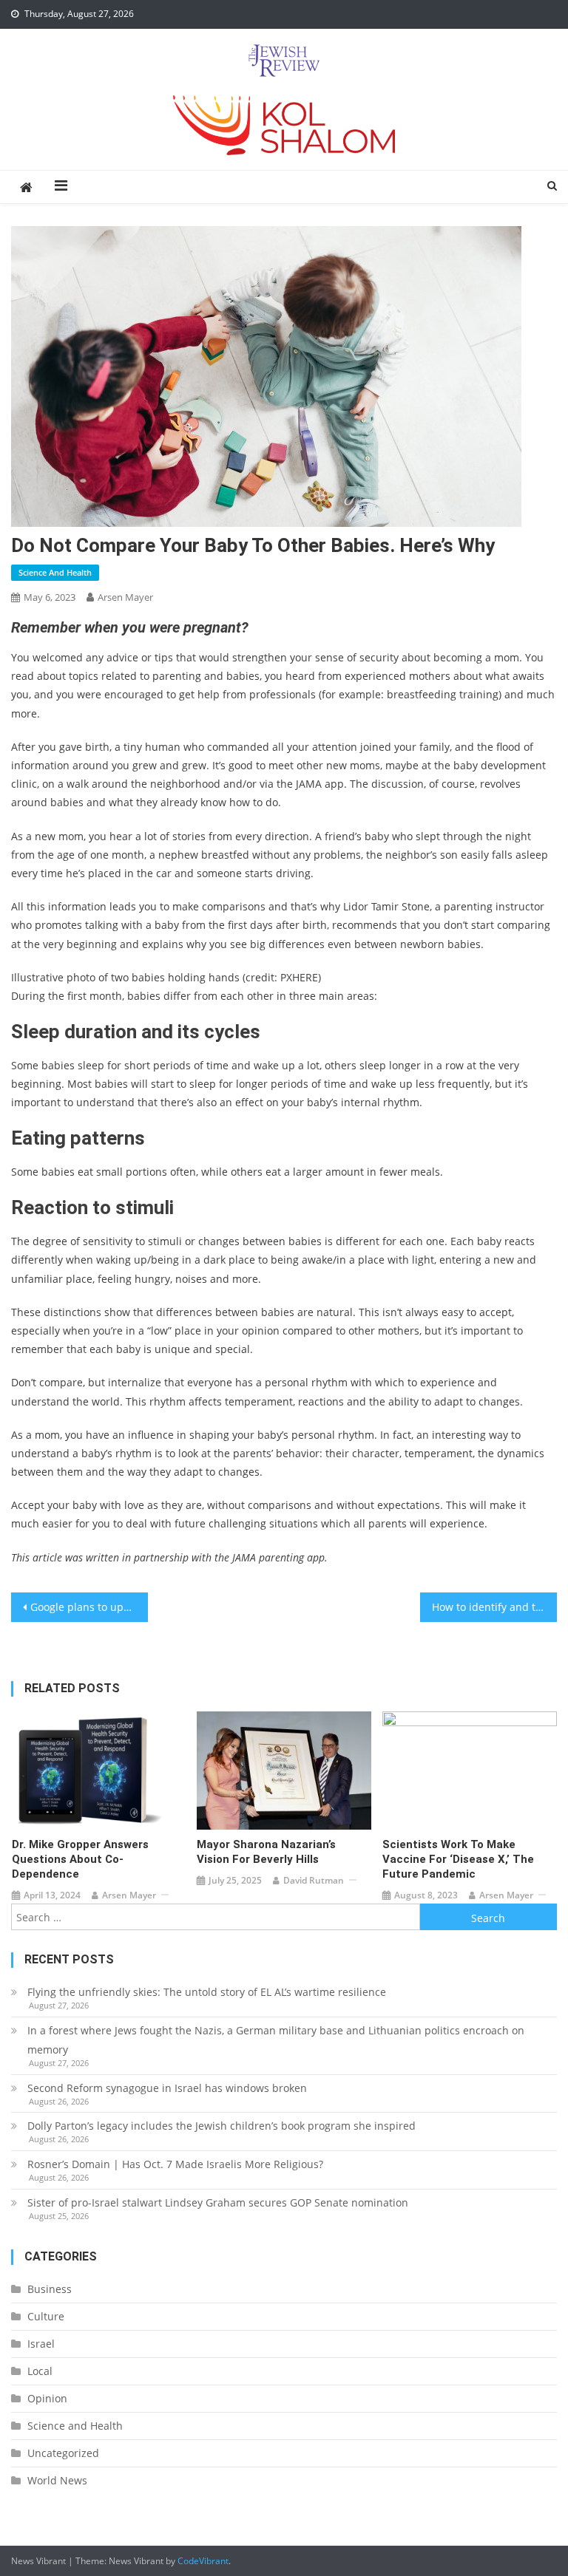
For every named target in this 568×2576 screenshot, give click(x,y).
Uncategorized (63, 2453)
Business (50, 2289)
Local (40, 2371)
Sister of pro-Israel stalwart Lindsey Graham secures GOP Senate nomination (219, 2202)
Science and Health (55, 572)
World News (57, 2480)
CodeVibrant (203, 2561)
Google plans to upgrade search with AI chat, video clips (89, 1607)
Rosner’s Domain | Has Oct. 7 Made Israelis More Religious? (175, 2164)
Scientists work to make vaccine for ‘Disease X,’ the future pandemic (458, 1859)
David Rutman (314, 1880)
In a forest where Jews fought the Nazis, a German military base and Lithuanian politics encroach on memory (276, 2040)
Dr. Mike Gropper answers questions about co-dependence (80, 1859)
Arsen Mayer (125, 597)
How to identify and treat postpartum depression (494, 1607)
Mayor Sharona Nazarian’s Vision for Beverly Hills (266, 1852)
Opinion (47, 2398)
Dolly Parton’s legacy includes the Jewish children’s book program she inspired (222, 2126)
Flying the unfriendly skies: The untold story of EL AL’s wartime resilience (207, 1992)
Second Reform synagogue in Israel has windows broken (167, 2088)
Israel (41, 2344)
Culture (46, 2316)
